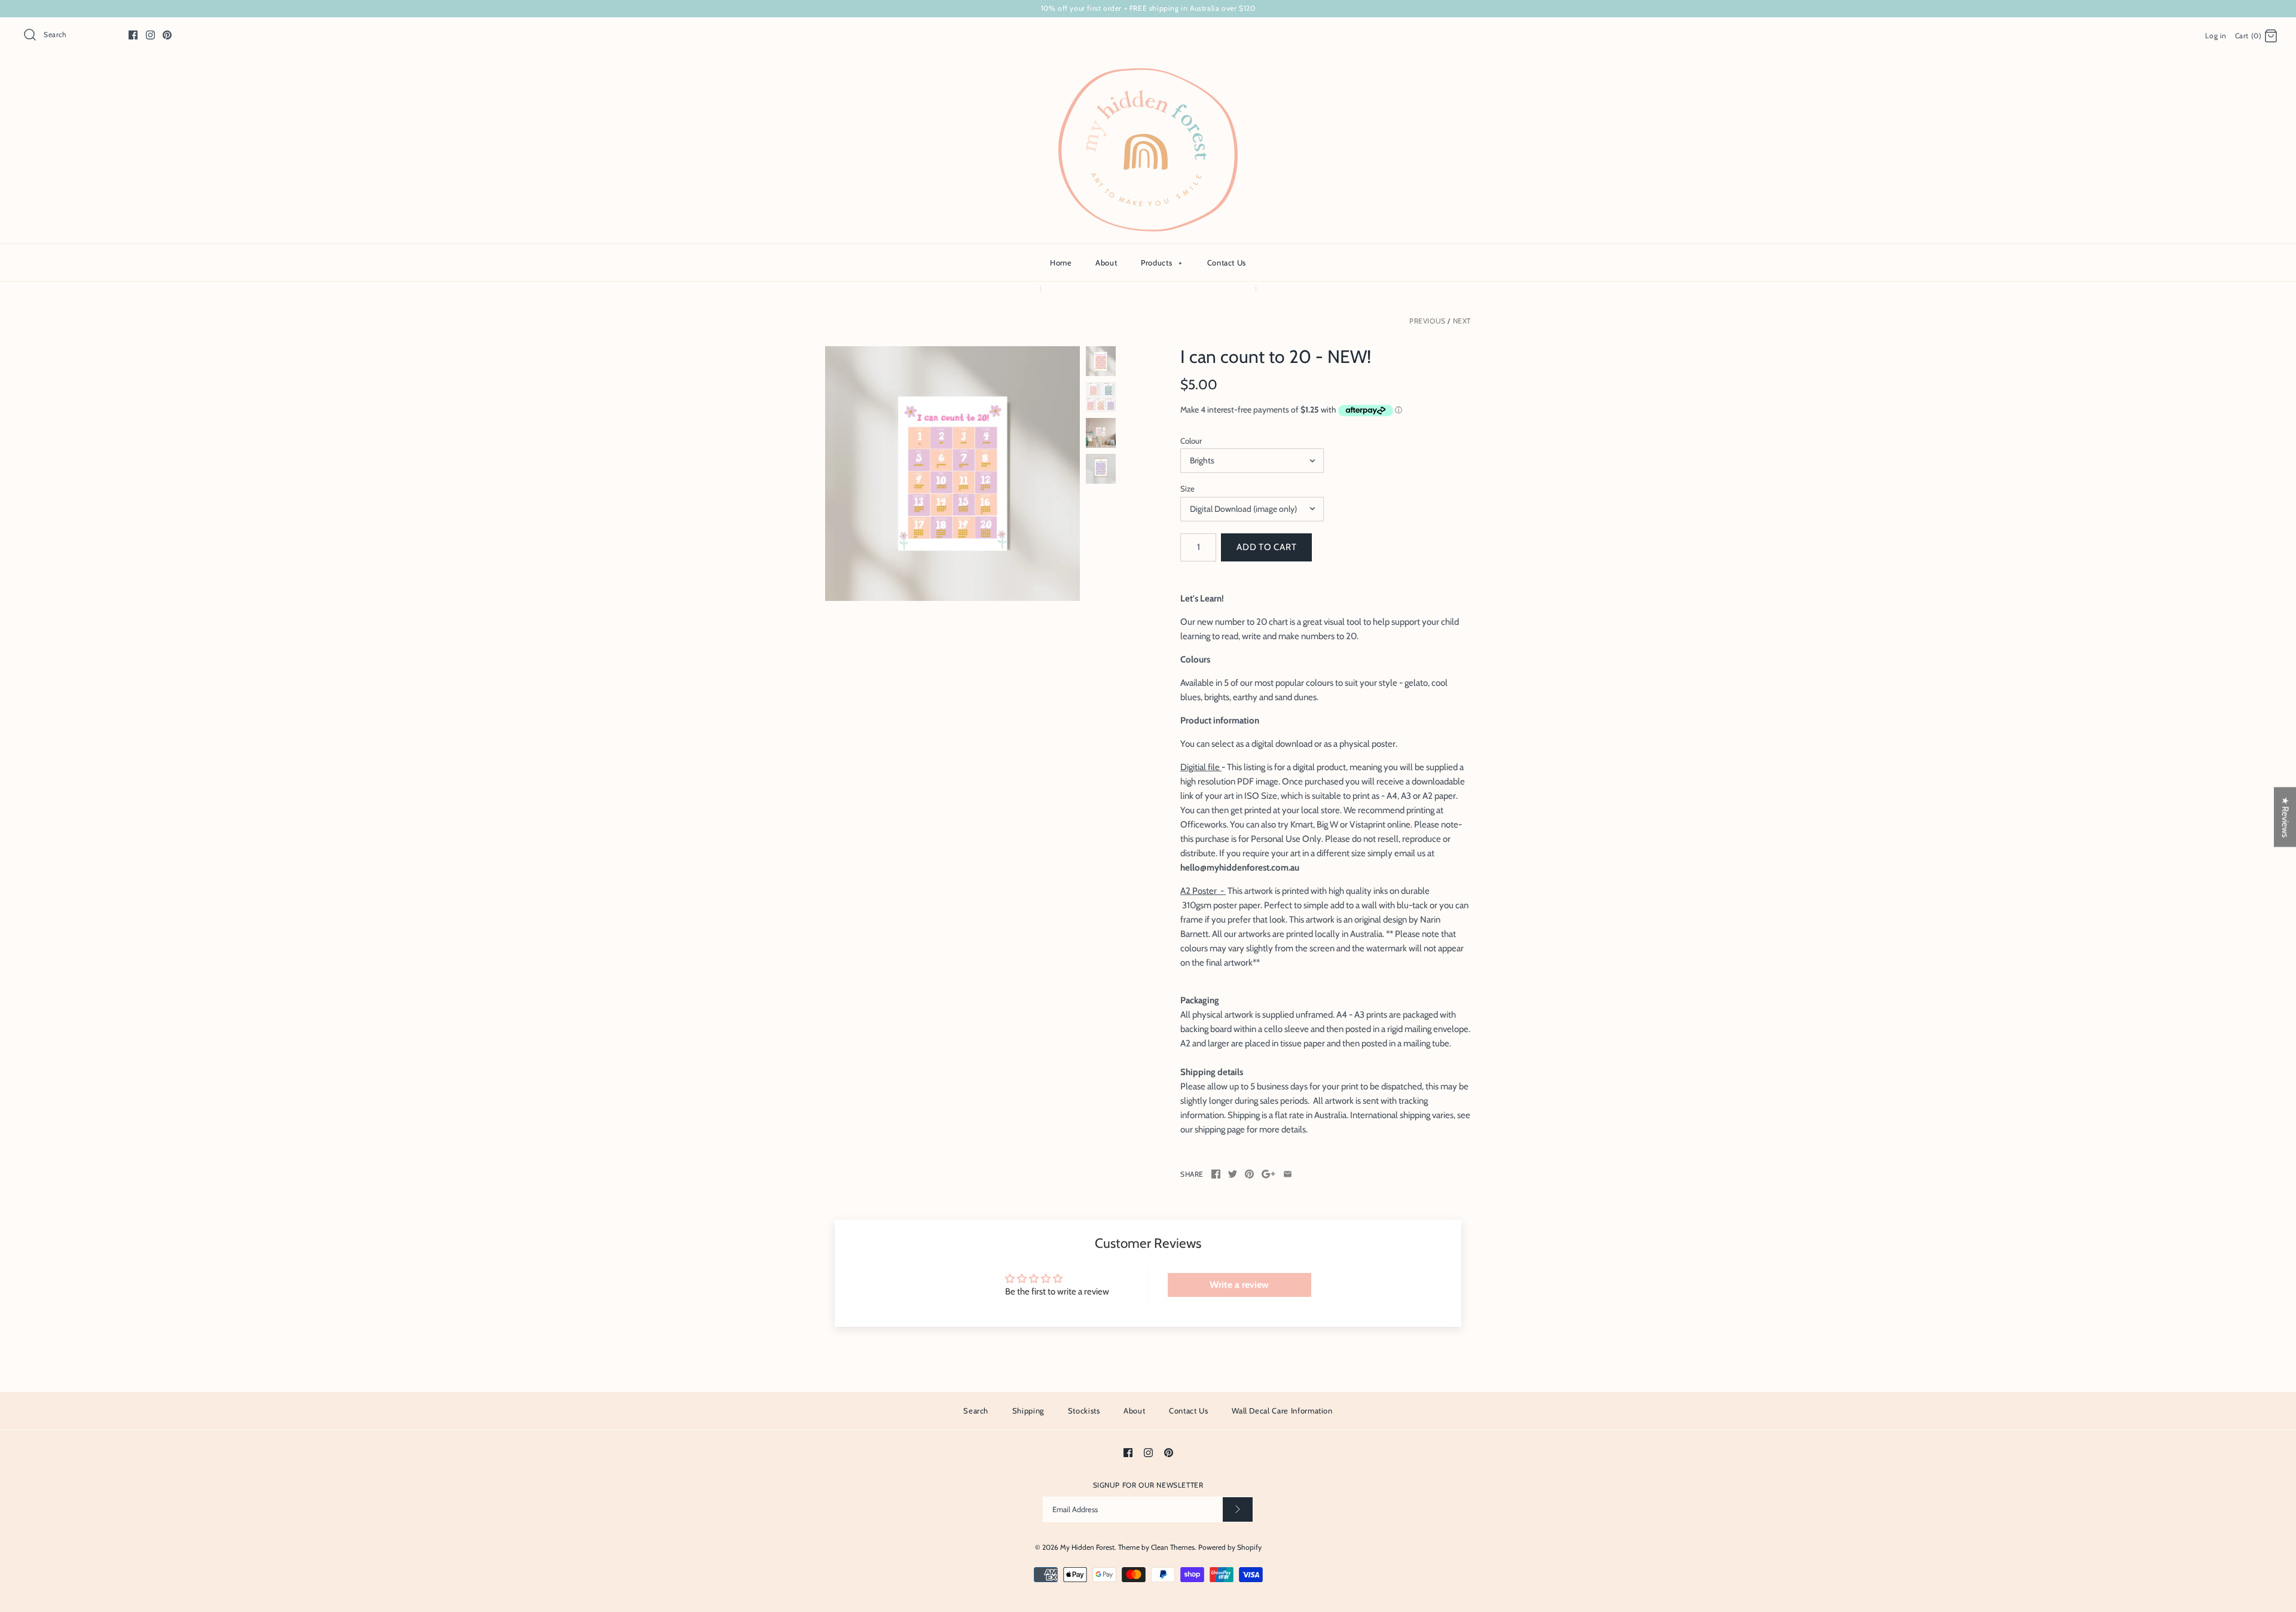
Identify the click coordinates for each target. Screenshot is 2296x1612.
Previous (1428, 321)
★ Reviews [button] (2285, 817)
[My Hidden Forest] (1148, 75)
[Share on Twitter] (1233, 1174)
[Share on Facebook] (1216, 1174)
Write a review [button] (1239, 1285)
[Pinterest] (167, 35)
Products (1161, 262)
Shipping (1028, 1411)
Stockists (1084, 1411)
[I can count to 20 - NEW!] (952, 474)
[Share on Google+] (1268, 1174)
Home (1061, 262)
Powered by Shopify (1230, 1547)
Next (1462, 321)
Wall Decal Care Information (1282, 1411)
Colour (1191, 441)
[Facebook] (133, 35)
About (1106, 262)
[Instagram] (150, 35)
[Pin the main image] (1249, 1174)
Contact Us (1227, 262)
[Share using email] (1288, 1174)
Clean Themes (1173, 1547)
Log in (2216, 36)
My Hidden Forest (1087, 1547)
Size (1187, 489)
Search (976, 1411)
